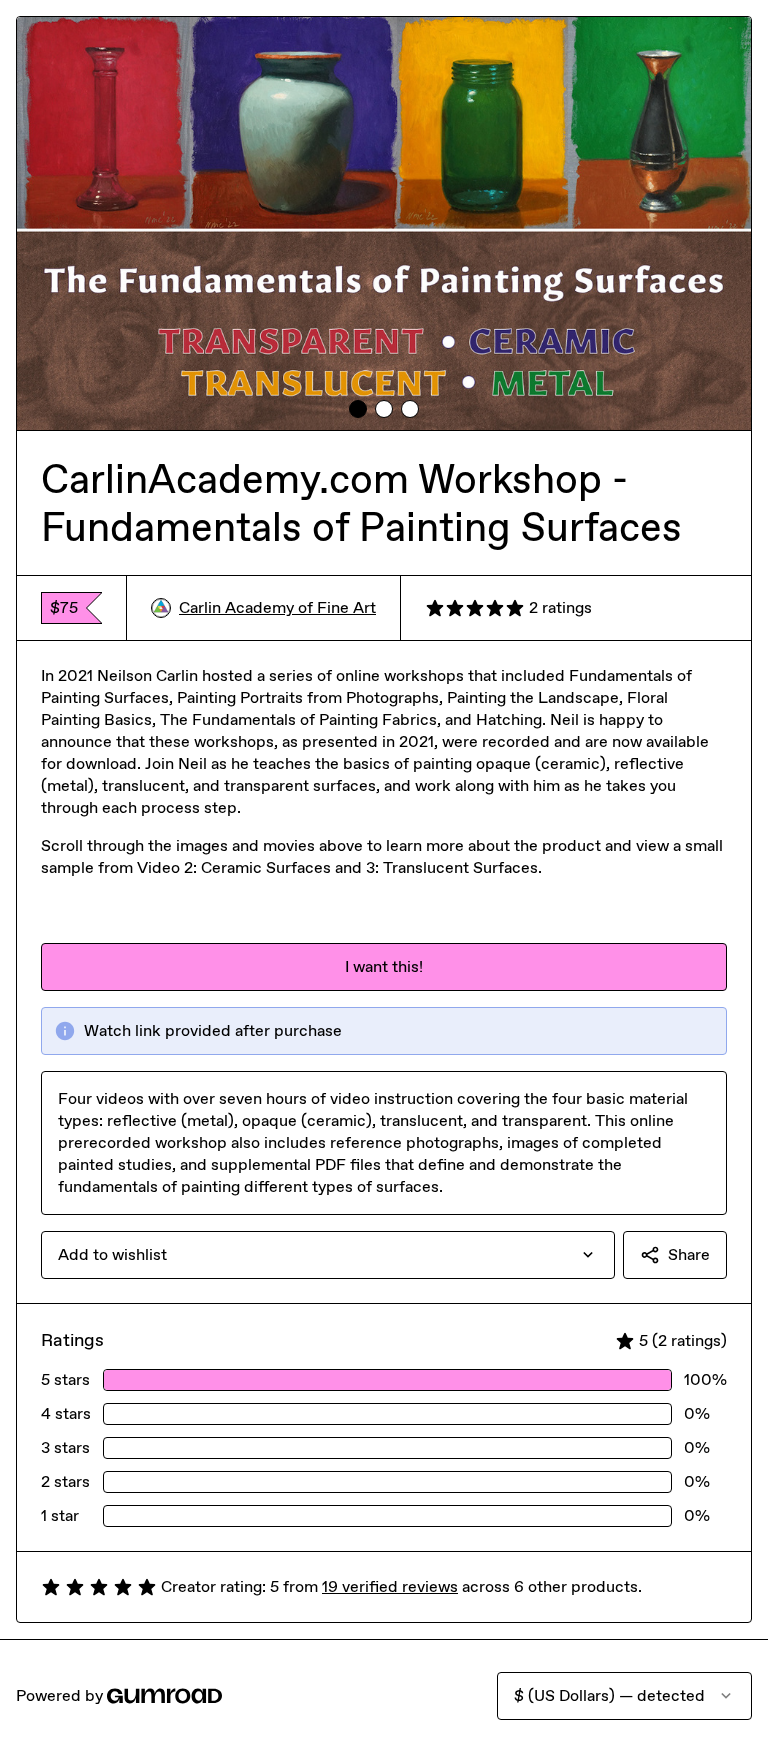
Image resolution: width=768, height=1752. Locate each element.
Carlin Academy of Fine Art (277, 607)
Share (689, 1254)
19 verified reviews (390, 1586)
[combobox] (328, 1255)
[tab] (358, 409)
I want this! (384, 966)
